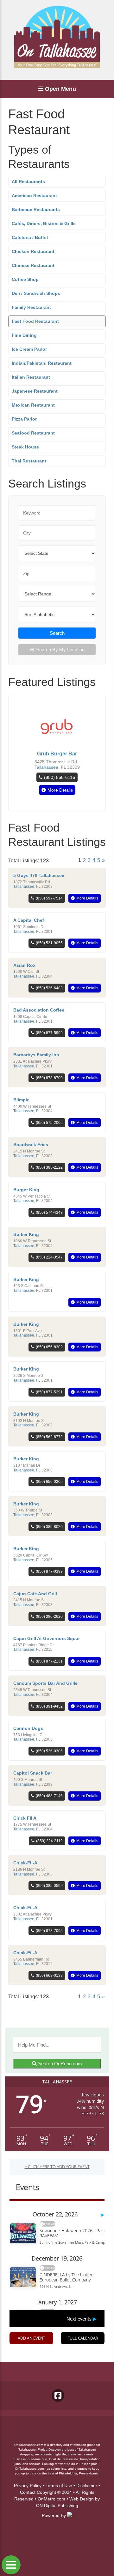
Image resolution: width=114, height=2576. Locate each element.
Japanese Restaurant (35, 391)
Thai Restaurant (29, 461)
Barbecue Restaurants (36, 209)
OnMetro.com (51, 2499)
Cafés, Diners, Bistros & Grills (44, 223)
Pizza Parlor (24, 419)
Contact (28, 2492)
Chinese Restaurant (33, 265)
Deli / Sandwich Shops (36, 293)
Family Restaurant (31, 307)
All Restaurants (28, 182)
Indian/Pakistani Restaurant (42, 363)
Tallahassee (46, 767)
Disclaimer (87, 2486)
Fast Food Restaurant (35, 321)
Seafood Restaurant (33, 433)
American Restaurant (34, 196)
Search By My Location (60, 650)
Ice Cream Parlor (29, 349)
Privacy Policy (28, 2486)
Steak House (25, 447)
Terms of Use (59, 2486)
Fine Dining (24, 335)
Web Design (82, 2499)
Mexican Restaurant (33, 405)
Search (57, 633)
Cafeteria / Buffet (30, 237)
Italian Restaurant (31, 377)
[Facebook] (58, 2395)
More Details (60, 790)
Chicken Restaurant (33, 251)
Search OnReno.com (59, 2064)
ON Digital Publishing (57, 2506)
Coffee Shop (25, 279)
